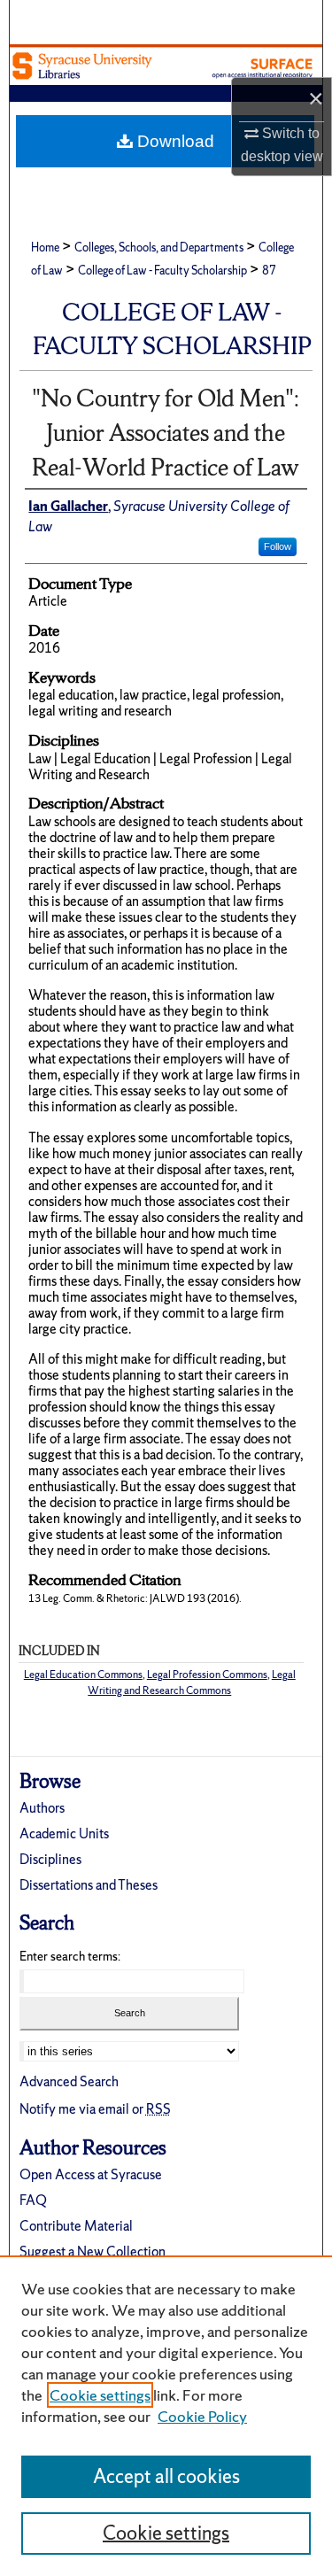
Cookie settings (100, 2395)
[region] (166, 2416)
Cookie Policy (202, 2416)
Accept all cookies (166, 2476)
